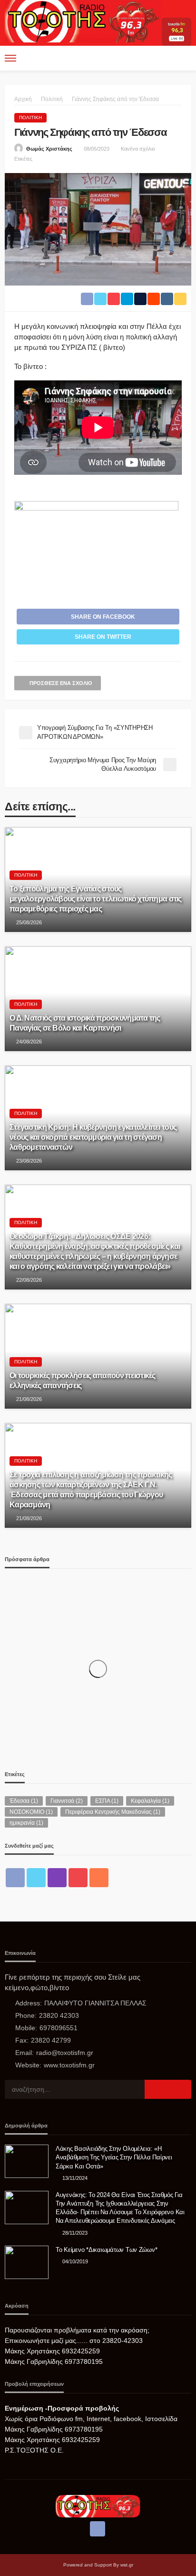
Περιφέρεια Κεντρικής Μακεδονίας (113, 1812)
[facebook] (15, 1878)
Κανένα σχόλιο (138, 149)
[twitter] (36, 1878)
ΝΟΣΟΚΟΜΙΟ (31, 1812)
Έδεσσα (24, 1801)
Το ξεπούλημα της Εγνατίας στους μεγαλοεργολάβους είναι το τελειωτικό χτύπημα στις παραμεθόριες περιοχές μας (96, 899)
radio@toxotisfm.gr (65, 2053)
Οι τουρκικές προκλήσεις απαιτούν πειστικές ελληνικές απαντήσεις (83, 1380)
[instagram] (57, 1878)
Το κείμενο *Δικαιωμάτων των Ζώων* (106, 2250)
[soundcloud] (99, 1878)
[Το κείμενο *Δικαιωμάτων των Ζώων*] (27, 2262)
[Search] (183, 58)
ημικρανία (26, 1823)
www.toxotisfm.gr (69, 2065)
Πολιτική (30, 118)
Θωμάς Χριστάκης (49, 149)
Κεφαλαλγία (150, 1801)
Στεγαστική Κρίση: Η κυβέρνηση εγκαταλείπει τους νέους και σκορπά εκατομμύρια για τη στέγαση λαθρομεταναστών (93, 1137)
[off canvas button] (10, 58)
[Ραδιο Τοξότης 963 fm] (83, 20)
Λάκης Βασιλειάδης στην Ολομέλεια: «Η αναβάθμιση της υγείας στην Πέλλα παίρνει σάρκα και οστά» (114, 2157)
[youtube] (78, 1878)
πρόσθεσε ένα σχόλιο (61, 683)
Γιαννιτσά (67, 1801)
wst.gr (127, 2565)
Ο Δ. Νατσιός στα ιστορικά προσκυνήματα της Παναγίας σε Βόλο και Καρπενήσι (85, 1023)
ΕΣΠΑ (107, 1801)
